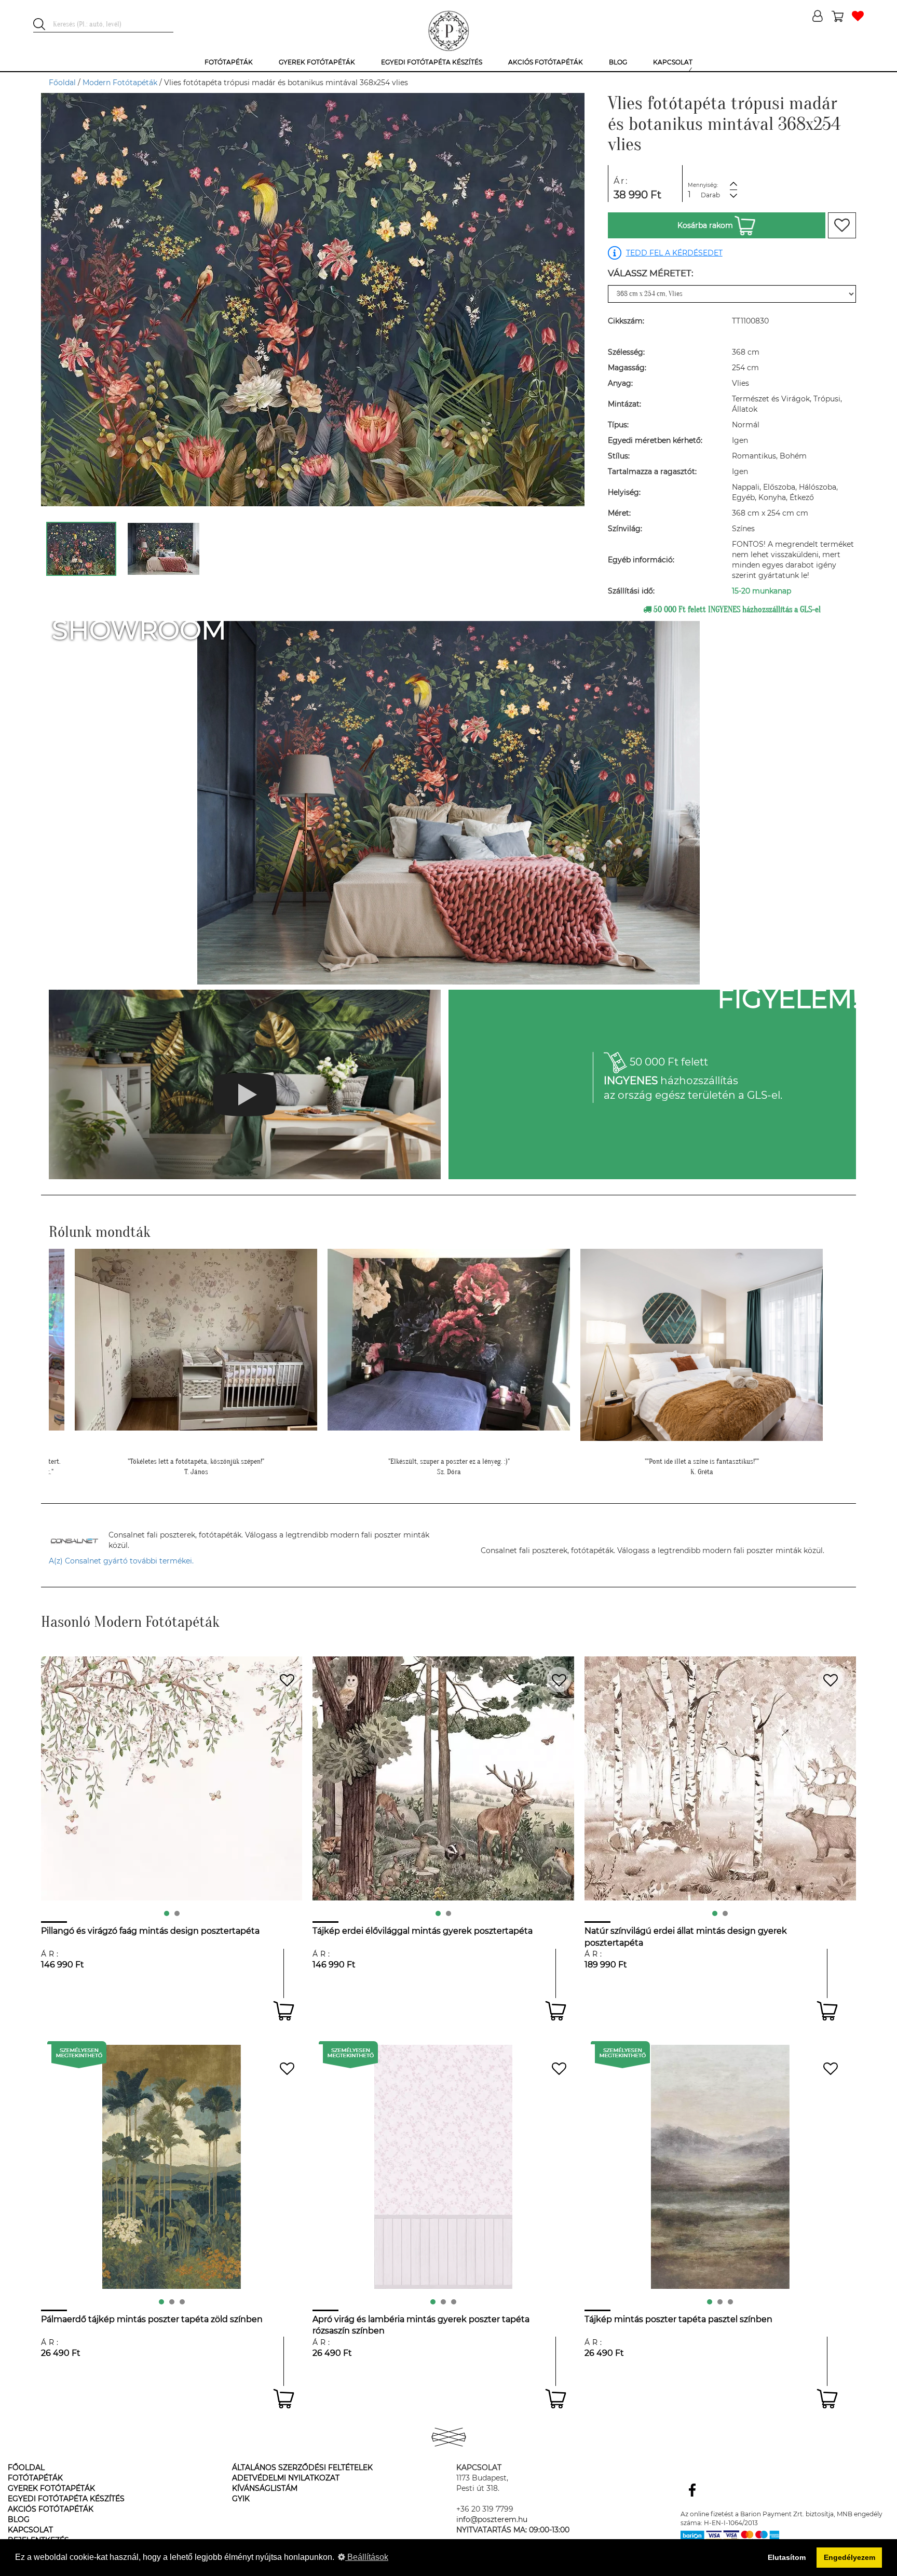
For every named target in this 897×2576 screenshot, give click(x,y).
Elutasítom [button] (787, 2557)
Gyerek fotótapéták (51, 2488)
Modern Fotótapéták (120, 83)
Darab (710, 195)
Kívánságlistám (265, 2488)
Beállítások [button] (367, 2557)
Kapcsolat (30, 2530)
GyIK (241, 2499)
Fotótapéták (35, 2478)
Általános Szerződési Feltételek (302, 2467)
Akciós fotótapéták (51, 2509)
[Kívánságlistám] (858, 17)
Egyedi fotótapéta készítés (66, 2499)
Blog (19, 2519)
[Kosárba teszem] (284, 2011)
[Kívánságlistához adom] (842, 225)
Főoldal (62, 83)
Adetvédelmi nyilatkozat (286, 2478)
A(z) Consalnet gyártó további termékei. (121, 1561)
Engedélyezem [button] (850, 2557)
